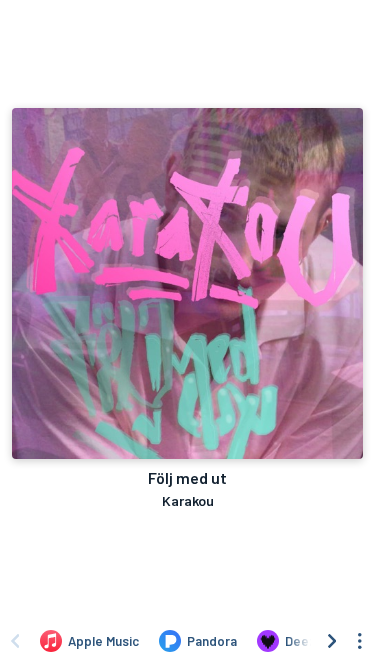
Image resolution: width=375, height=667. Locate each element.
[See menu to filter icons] (360, 641)
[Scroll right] (332, 641)
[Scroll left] (15, 641)
